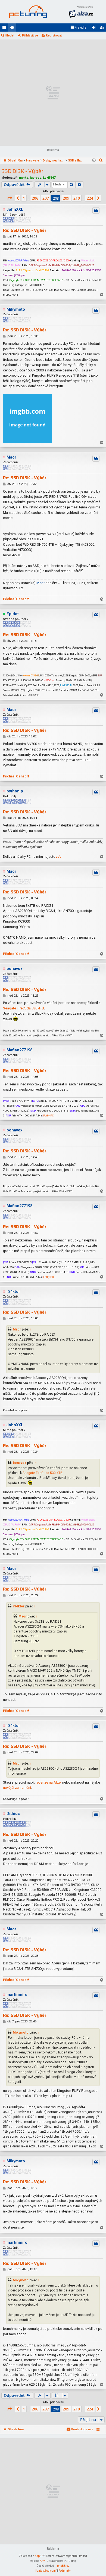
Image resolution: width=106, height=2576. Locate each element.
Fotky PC (49, 1115)
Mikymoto (16, 309)
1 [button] (24, 198)
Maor (11, 457)
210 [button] (77, 198)
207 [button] (46, 198)
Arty (42, 2561)
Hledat (10, 36)
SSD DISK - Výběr (22, 171)
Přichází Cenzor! (16, 599)
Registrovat (54, 36)
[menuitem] (78, 28)
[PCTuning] (28, 12)
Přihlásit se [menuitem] (95, 29)
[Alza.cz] (81, 12)
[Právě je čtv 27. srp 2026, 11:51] (94, 161)
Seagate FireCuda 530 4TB (24, 1008)
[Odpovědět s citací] (96, 210)
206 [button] (35, 198)
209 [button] (66, 198)
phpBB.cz (63, 2566)
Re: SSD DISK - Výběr (25, 230)
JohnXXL (15, 210)
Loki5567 (49, 178)
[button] (10, 198)
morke (24, 178)
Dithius (13, 1814)
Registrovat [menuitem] (103, 29)
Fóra (13, 29)
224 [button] (90, 198)
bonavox (14, 969)
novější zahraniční (17, 1788)
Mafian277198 (19, 1050)
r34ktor (13, 1292)
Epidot (13, 614)
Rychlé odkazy (5, 29)
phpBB (39, 2556)
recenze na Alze (48, 1782)
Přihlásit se (30, 36)
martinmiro (17, 1995)
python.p (15, 791)
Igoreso (36, 178)
